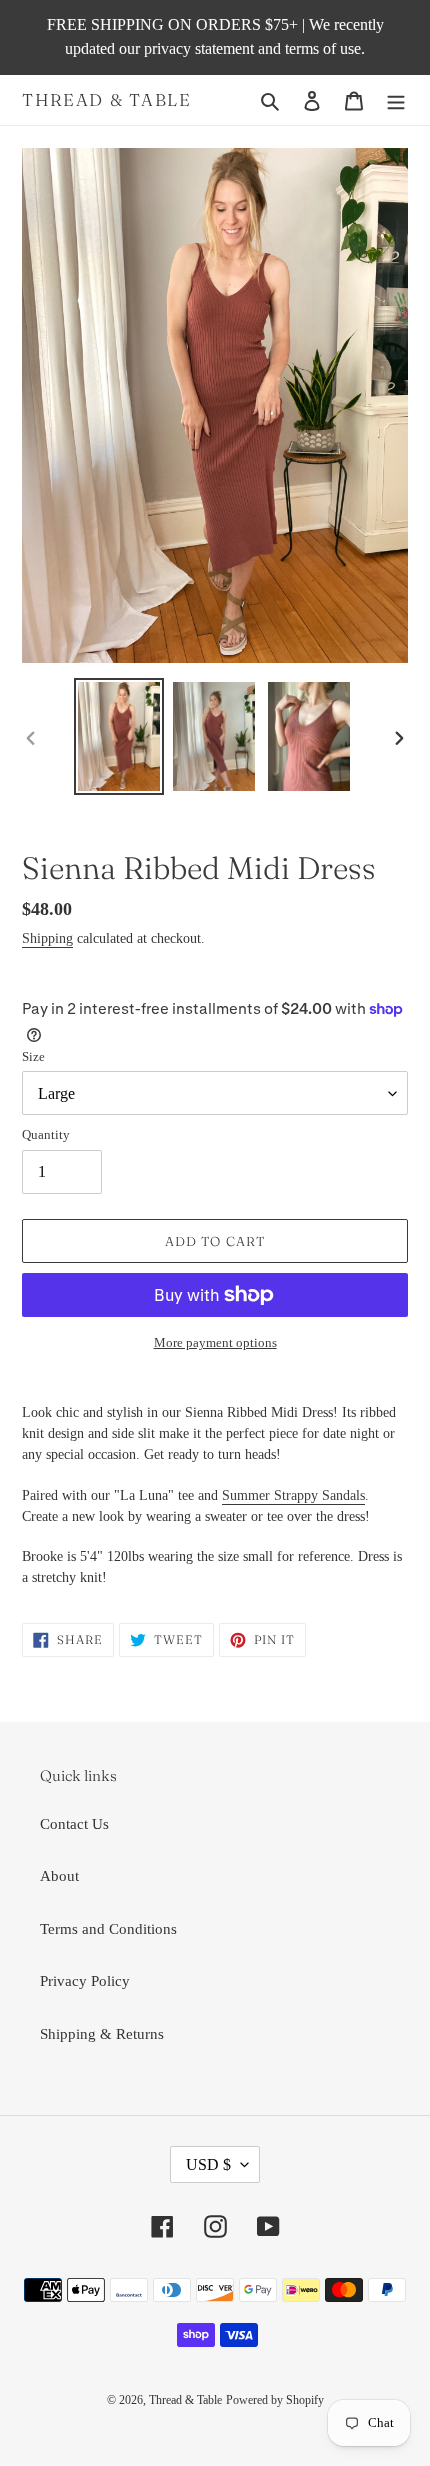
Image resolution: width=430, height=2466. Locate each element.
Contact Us (74, 1824)
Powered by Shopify (275, 2400)
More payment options (215, 1342)
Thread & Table (107, 100)
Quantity (46, 1134)
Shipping (47, 938)
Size (33, 1056)
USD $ (208, 2164)
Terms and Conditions (108, 1929)
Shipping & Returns (102, 2034)
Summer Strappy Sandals (293, 1495)
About (59, 1876)
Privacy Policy (85, 1981)
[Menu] (396, 100)
